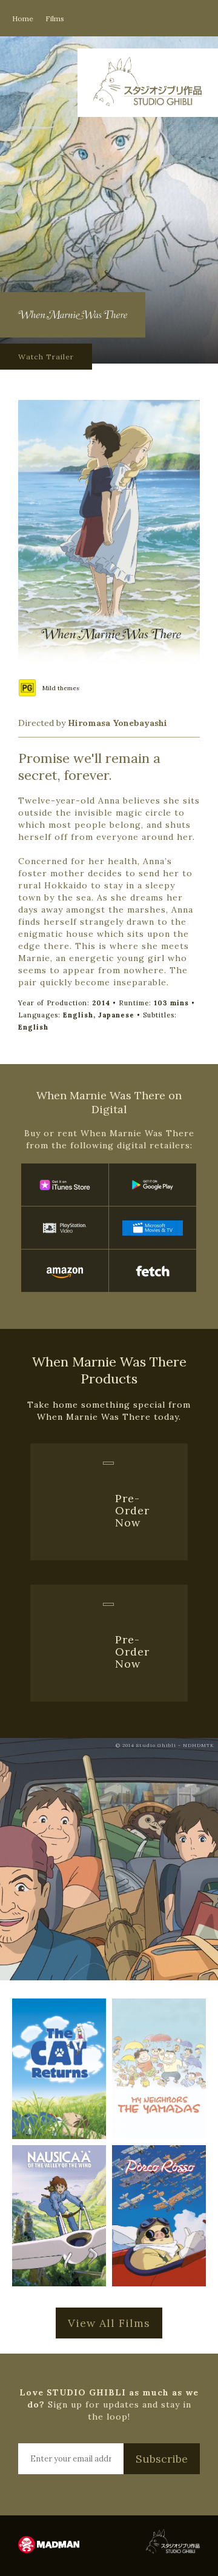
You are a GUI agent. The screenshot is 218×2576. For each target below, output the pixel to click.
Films (55, 18)
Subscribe (162, 2459)
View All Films (109, 2323)
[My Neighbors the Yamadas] (159, 2069)
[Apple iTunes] (65, 1185)
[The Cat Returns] (59, 2069)
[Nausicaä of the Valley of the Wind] (59, 2216)
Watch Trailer (46, 357)
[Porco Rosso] (159, 2216)
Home (23, 18)
